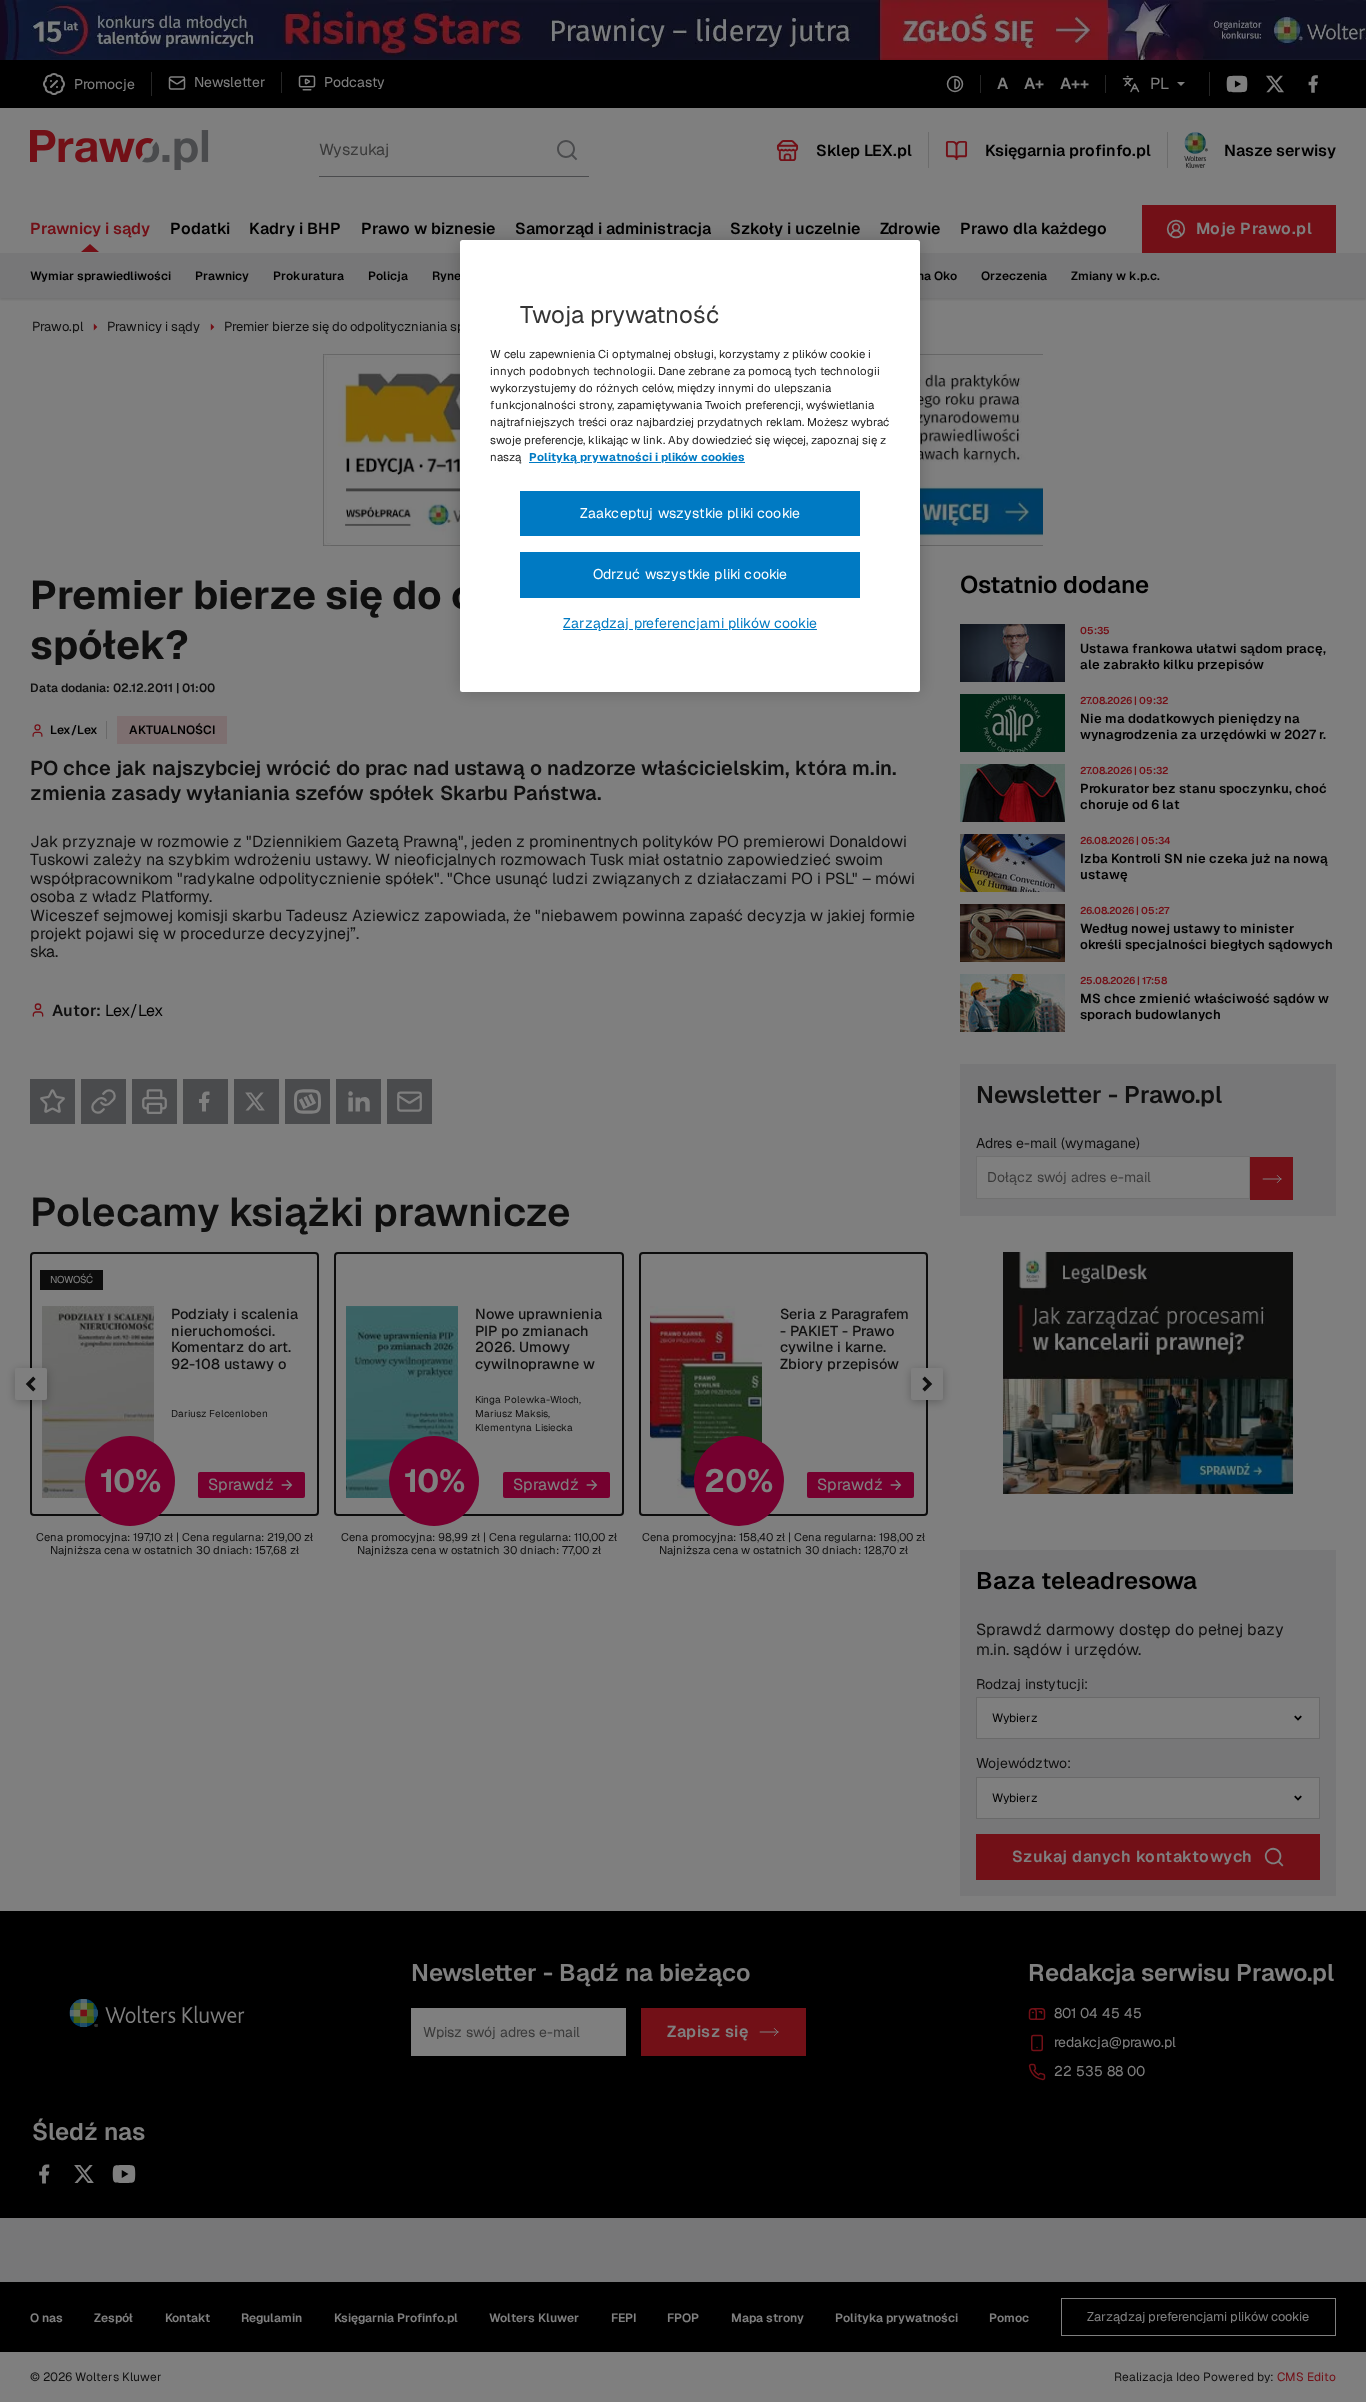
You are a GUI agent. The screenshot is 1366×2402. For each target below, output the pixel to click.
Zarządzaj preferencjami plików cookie (690, 623)
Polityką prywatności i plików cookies (637, 457)
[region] (690, 466)
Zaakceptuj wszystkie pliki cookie (690, 513)
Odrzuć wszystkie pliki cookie (690, 574)
